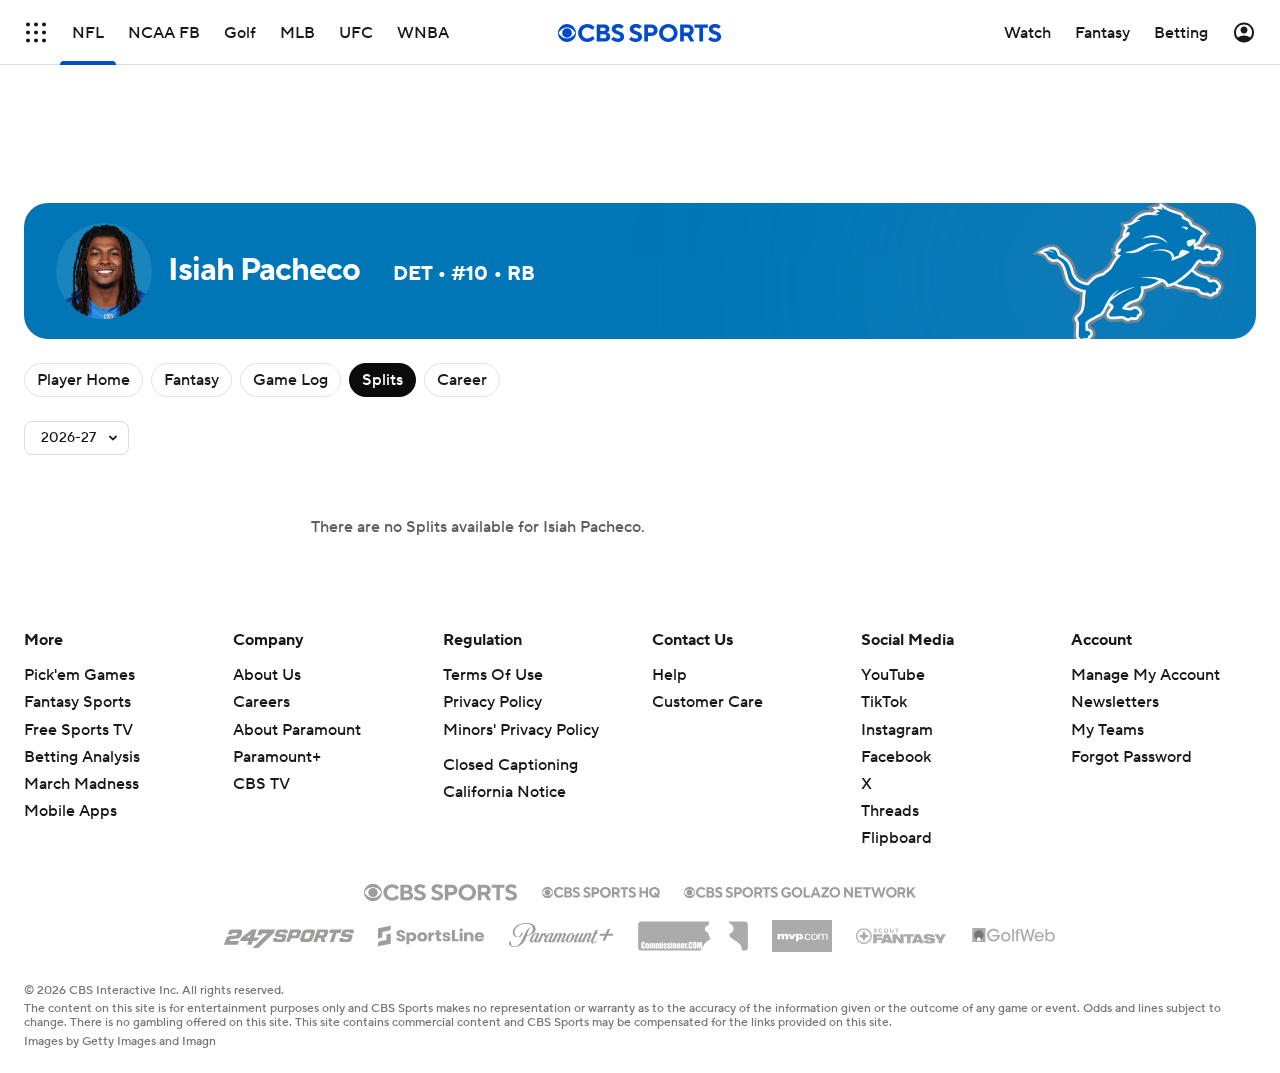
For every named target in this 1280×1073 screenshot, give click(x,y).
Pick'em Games (79, 675)
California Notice (504, 792)
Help (669, 675)
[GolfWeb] (1014, 936)
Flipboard (896, 838)
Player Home (83, 380)
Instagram (897, 730)
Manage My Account (1145, 675)
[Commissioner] (693, 929)
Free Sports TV (78, 730)
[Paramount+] (561, 931)
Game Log (290, 380)
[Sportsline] (431, 933)
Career (462, 380)
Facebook (896, 757)
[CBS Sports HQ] (601, 890)
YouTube (893, 675)
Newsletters (1115, 702)
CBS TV (261, 784)
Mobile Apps (70, 811)
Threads (890, 811)
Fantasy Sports (77, 702)
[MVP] (802, 928)
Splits (382, 380)
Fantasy (191, 380)
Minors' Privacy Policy (521, 730)
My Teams (1107, 730)
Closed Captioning (510, 765)
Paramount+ (277, 757)
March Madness (81, 784)
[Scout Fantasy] (902, 935)
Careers (261, 702)
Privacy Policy (492, 702)
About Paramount (297, 730)
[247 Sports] (289, 932)
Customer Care (707, 702)
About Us (267, 675)
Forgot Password (1131, 757)
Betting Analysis (82, 757)
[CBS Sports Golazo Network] (800, 890)
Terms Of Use (493, 675)
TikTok (884, 702)
